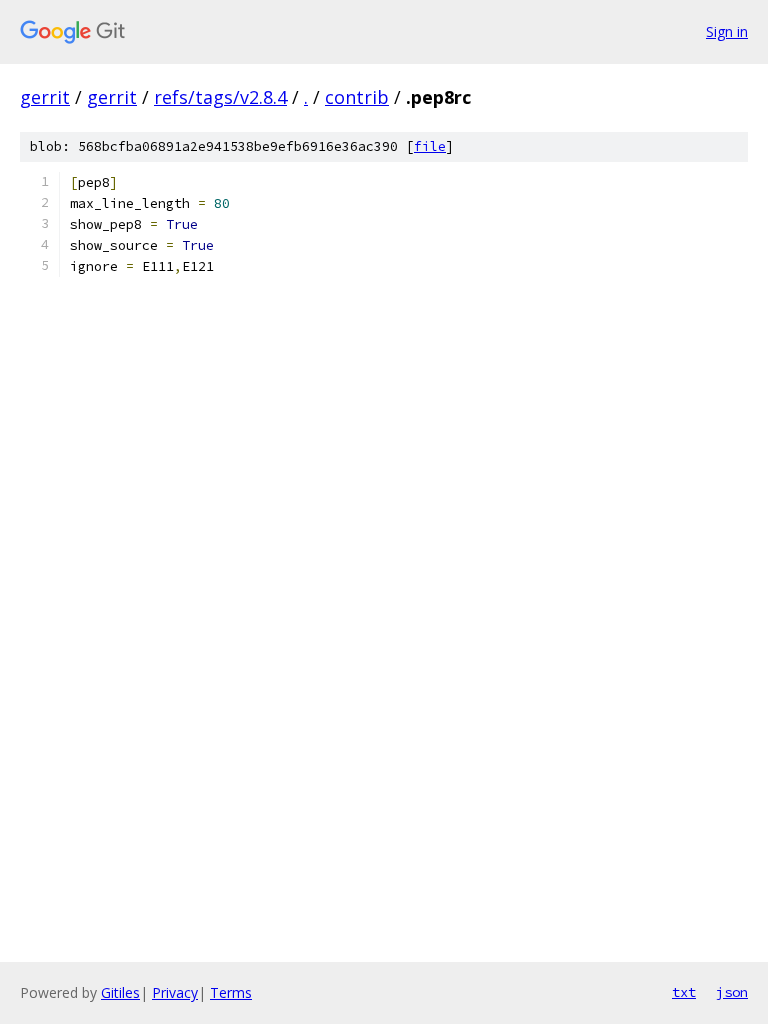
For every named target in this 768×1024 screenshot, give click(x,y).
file (430, 146)
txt (684, 992)
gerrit (45, 97)
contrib (357, 97)
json (732, 992)
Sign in (727, 31)
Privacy (175, 992)
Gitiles (120, 992)
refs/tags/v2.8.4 (220, 97)
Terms (231, 992)
